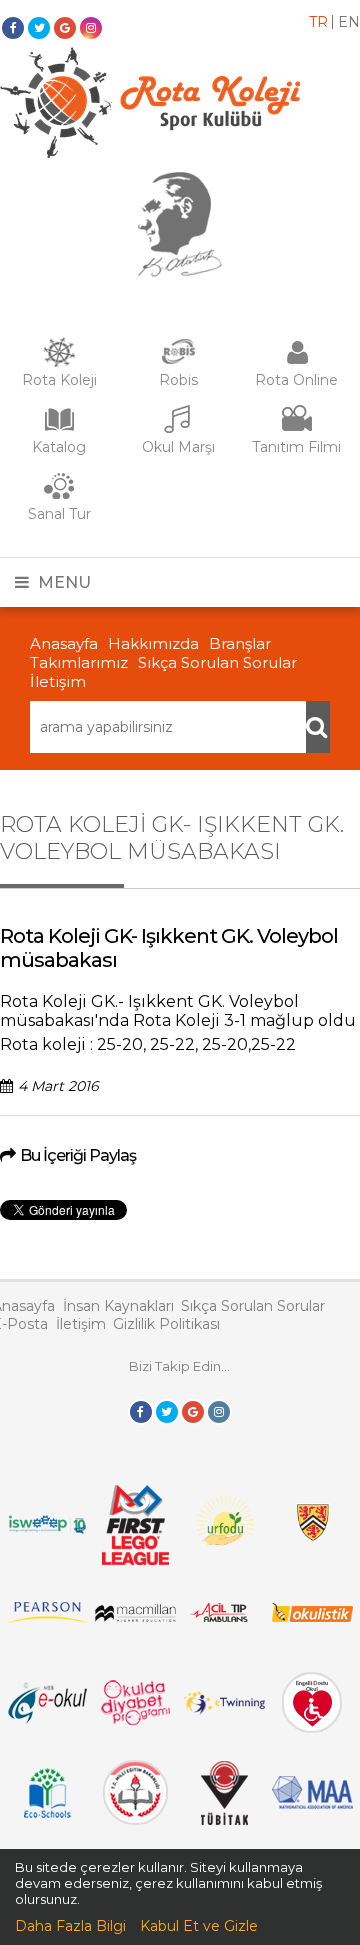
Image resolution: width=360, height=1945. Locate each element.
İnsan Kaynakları (118, 1306)
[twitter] (39, 28)
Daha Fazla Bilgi (70, 1926)
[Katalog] (59, 429)
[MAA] (312, 1804)
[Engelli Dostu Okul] (312, 1728)
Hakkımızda (153, 643)
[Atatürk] (180, 272)
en (349, 22)
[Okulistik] (312, 1617)
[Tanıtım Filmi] (297, 429)
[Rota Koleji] (59, 362)
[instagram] (91, 28)
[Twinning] (224, 1710)
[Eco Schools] (47, 1813)
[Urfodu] (223, 1553)
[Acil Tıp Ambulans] (224, 1617)
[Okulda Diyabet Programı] (135, 1720)
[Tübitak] (224, 1820)
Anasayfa (64, 643)
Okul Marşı (178, 447)
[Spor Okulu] (150, 153)
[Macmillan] (135, 1617)
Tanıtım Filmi (296, 447)
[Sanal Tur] (59, 496)
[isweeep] (47, 1533)
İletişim (58, 681)
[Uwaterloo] (312, 1537)
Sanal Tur (59, 514)
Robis (178, 380)
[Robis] (178, 360)
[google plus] (65, 28)
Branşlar (240, 643)
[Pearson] (47, 1618)
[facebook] (13, 28)
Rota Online (296, 380)
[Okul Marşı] (178, 429)
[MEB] (135, 1820)
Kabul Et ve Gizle (199, 1926)
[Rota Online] (297, 362)
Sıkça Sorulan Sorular (217, 662)
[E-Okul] (47, 1719)
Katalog (59, 447)
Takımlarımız (79, 662)
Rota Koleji (59, 380)
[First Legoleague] (135, 1560)
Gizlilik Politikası (166, 1324)
